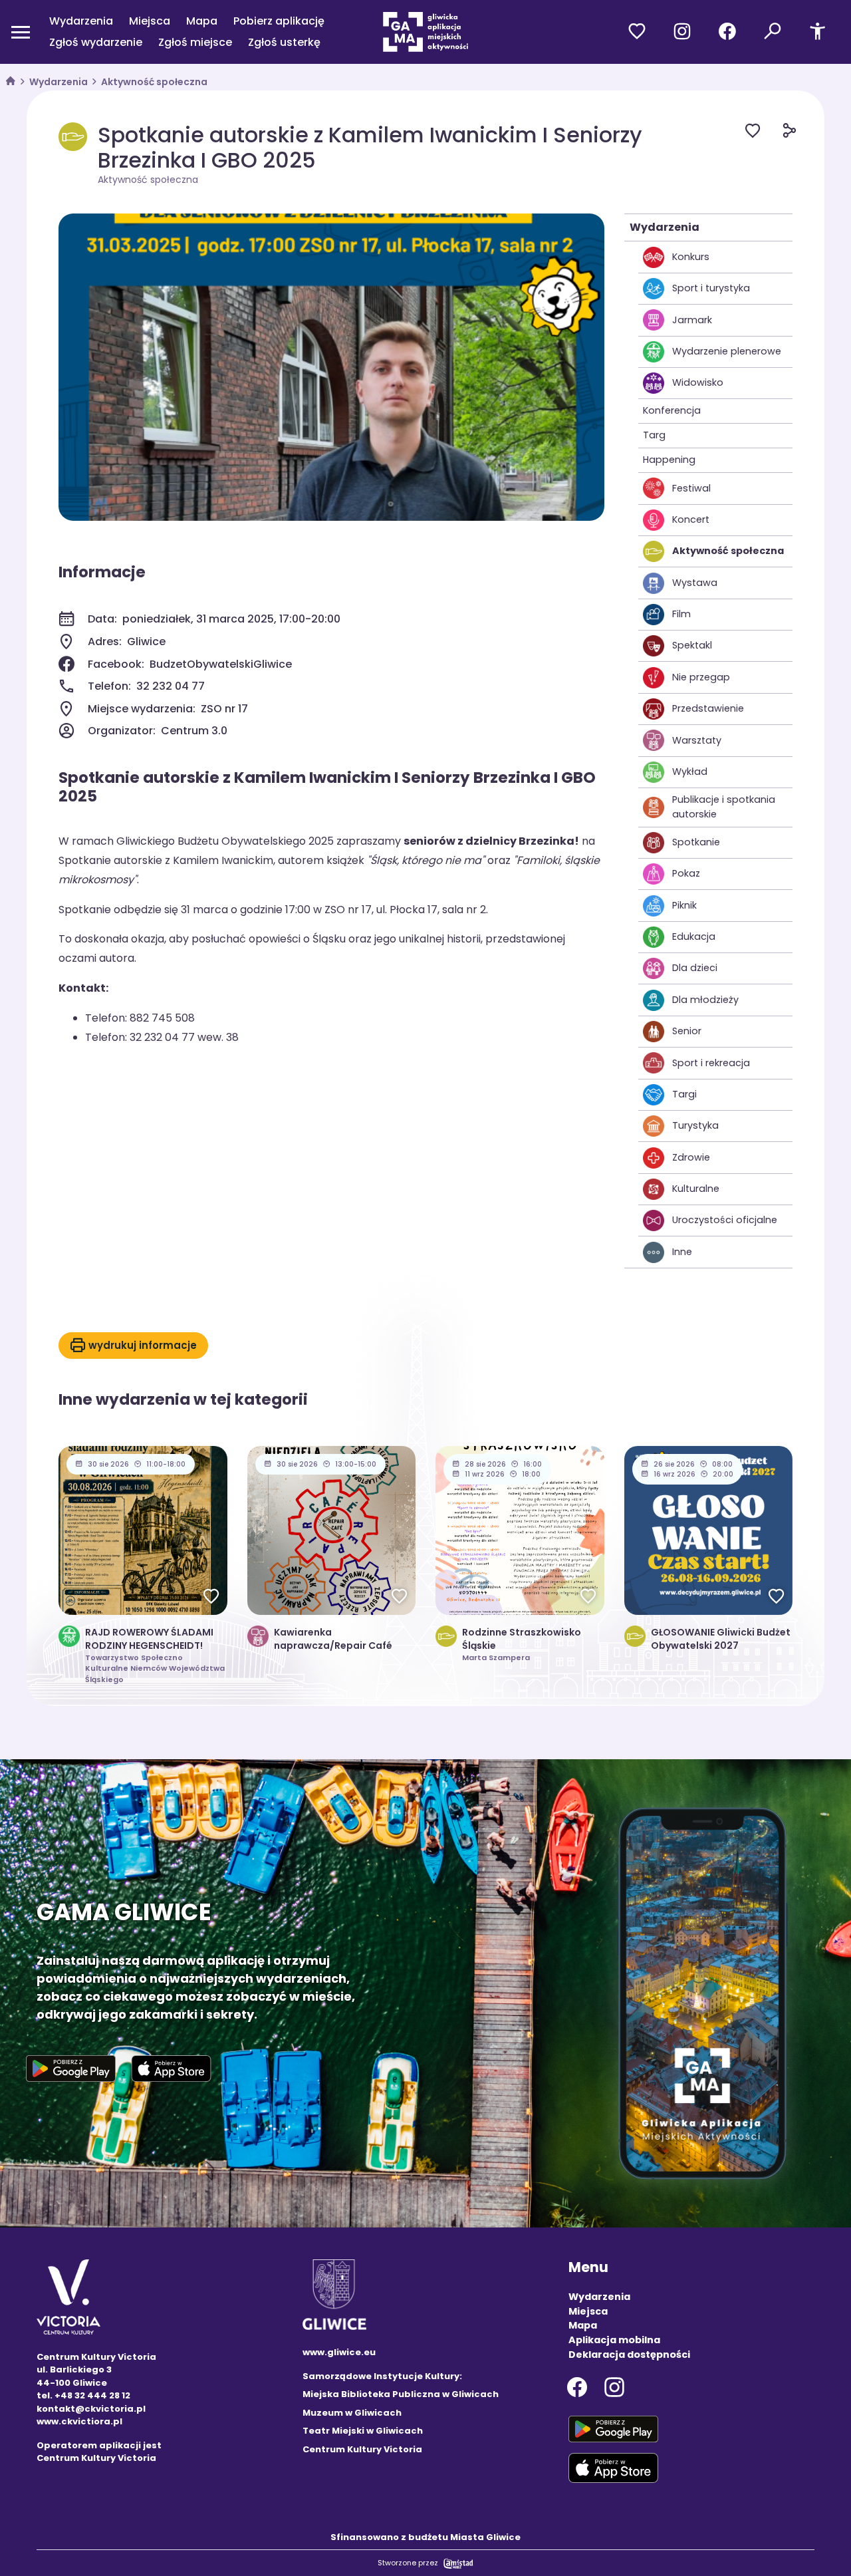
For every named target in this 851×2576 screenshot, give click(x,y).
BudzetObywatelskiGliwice (221, 664)
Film (681, 614)
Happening (669, 460)
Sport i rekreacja (711, 1063)
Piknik (684, 905)
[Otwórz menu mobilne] (21, 32)
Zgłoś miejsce (195, 42)
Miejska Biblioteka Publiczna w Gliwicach (401, 2394)
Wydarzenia (81, 21)
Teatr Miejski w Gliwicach (363, 2431)
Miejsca (150, 21)
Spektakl (692, 645)
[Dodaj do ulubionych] (764, 133)
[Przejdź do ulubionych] (637, 32)
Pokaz (686, 873)
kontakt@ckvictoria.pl (91, 2409)
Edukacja (694, 936)
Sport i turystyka (711, 288)
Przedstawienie (708, 708)
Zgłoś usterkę (284, 42)
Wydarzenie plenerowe (727, 351)
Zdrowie (691, 1157)
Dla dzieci (695, 968)
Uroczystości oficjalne (725, 1220)
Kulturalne (696, 1189)
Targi (684, 1094)
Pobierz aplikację (279, 21)
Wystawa (695, 583)
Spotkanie (696, 842)
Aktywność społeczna (154, 82)
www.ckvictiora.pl (79, 2421)
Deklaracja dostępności (629, 2355)
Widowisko (698, 382)
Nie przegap (701, 677)
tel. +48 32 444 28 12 (83, 2395)
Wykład (690, 772)
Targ (654, 435)
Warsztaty (697, 740)
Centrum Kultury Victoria (362, 2449)
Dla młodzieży (705, 1000)
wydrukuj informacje (143, 1345)
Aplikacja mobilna (614, 2340)
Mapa (202, 21)
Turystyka (695, 1125)
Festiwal (691, 488)
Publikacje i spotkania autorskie (724, 807)
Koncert (691, 519)
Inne (682, 1252)
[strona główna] (11, 82)
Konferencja (672, 410)
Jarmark (692, 320)
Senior (687, 1031)
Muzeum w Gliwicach (352, 2413)
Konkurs (691, 257)
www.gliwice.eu (339, 2352)
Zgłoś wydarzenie (96, 42)
